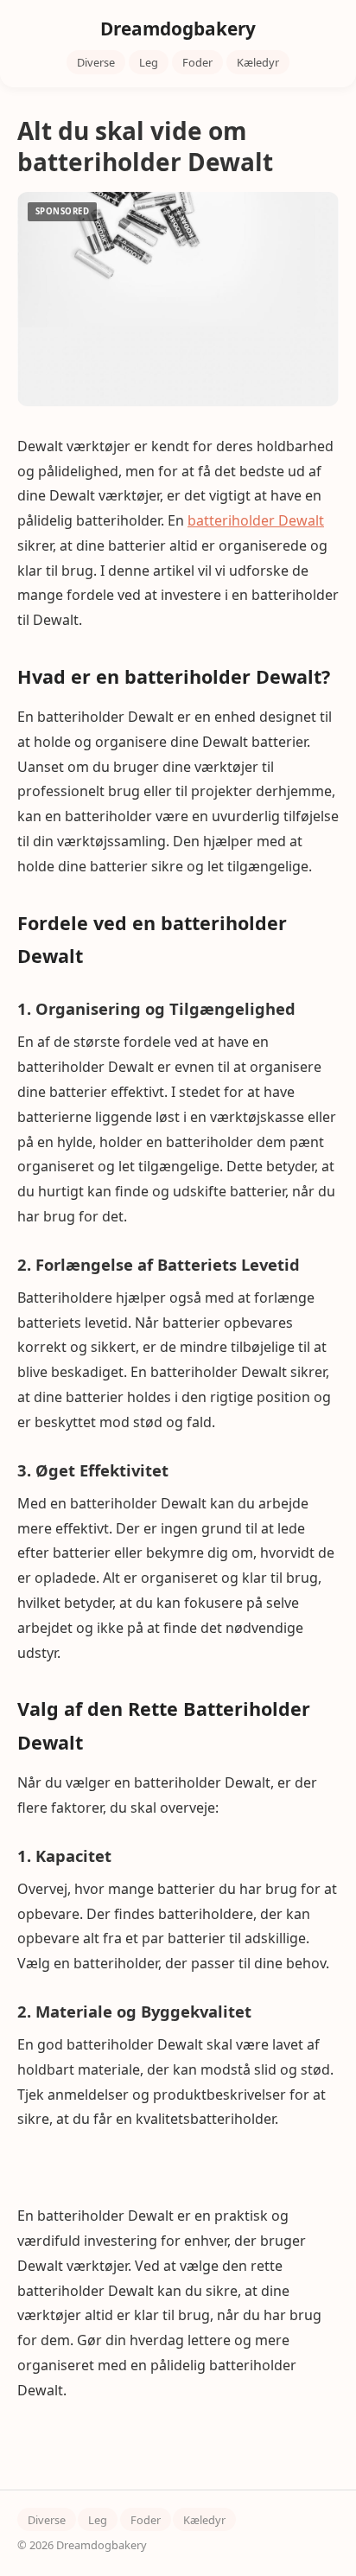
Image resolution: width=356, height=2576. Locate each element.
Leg (149, 62)
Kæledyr (258, 62)
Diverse (96, 62)
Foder (197, 62)
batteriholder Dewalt (256, 520)
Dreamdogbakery (178, 29)
